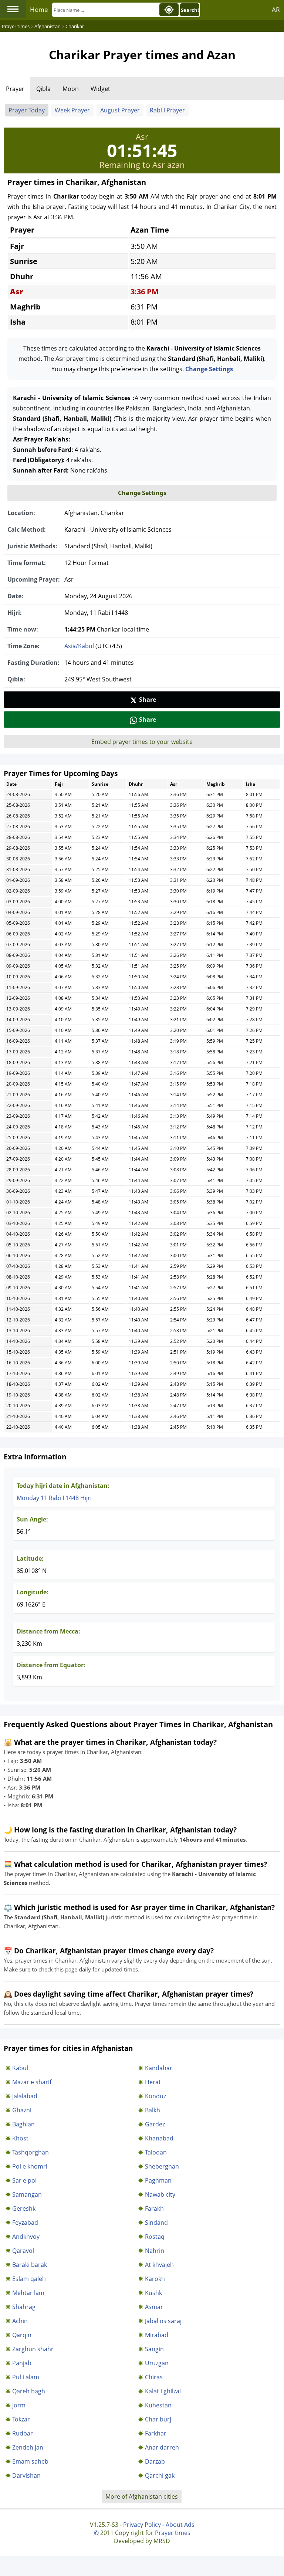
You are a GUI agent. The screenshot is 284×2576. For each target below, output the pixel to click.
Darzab (155, 2461)
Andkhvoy (26, 2237)
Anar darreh (162, 2447)
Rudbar (23, 2433)
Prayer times (173, 2533)
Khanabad (159, 2138)
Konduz (155, 2096)
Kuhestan (158, 2405)
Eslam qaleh (29, 2279)
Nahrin (155, 2251)
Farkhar (156, 2433)
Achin (20, 2321)
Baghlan (23, 2124)
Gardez (155, 2124)
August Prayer (120, 110)
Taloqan (156, 2152)
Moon (71, 89)
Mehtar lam (28, 2293)
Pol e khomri (30, 2166)
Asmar (154, 2307)
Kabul (20, 2068)
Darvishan (26, 2475)
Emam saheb (30, 2461)
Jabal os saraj (163, 2321)
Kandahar (159, 2068)
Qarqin (22, 2335)
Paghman (158, 2180)
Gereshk (24, 2208)
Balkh (153, 2110)
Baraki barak (30, 2265)
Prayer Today (27, 110)
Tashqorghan (31, 2152)
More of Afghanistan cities (142, 2497)
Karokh (155, 2279)
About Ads (180, 2525)
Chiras (154, 2377)
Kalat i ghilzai (163, 2391)
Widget (100, 89)
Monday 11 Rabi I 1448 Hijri (54, 1498)
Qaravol (23, 2251)
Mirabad (157, 2335)
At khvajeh (159, 2265)
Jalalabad (25, 2096)
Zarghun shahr (33, 2349)
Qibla (43, 89)
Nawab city (160, 2194)
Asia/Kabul (79, 646)
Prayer (15, 89)
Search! (190, 10)
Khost (20, 2138)
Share (148, 700)
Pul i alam (26, 2377)
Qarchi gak (160, 2475)
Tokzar (21, 2419)
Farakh (154, 2208)
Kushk (153, 2293)
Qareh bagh (29, 2391)
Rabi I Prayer (167, 110)
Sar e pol (24, 2180)
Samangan (27, 2194)
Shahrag (24, 2307)
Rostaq (155, 2237)
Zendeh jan (28, 2447)
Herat (153, 2082)
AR (276, 9)
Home (39, 9)
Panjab (22, 2363)
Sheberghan (162, 2166)
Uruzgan (157, 2363)
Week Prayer (72, 110)
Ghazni (22, 2110)
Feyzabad (25, 2223)
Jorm (19, 2405)
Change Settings (209, 369)
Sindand (156, 2223)
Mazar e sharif (32, 2082)
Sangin (154, 2349)
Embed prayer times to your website (142, 742)
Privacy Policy (142, 2525)
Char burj (158, 2419)
